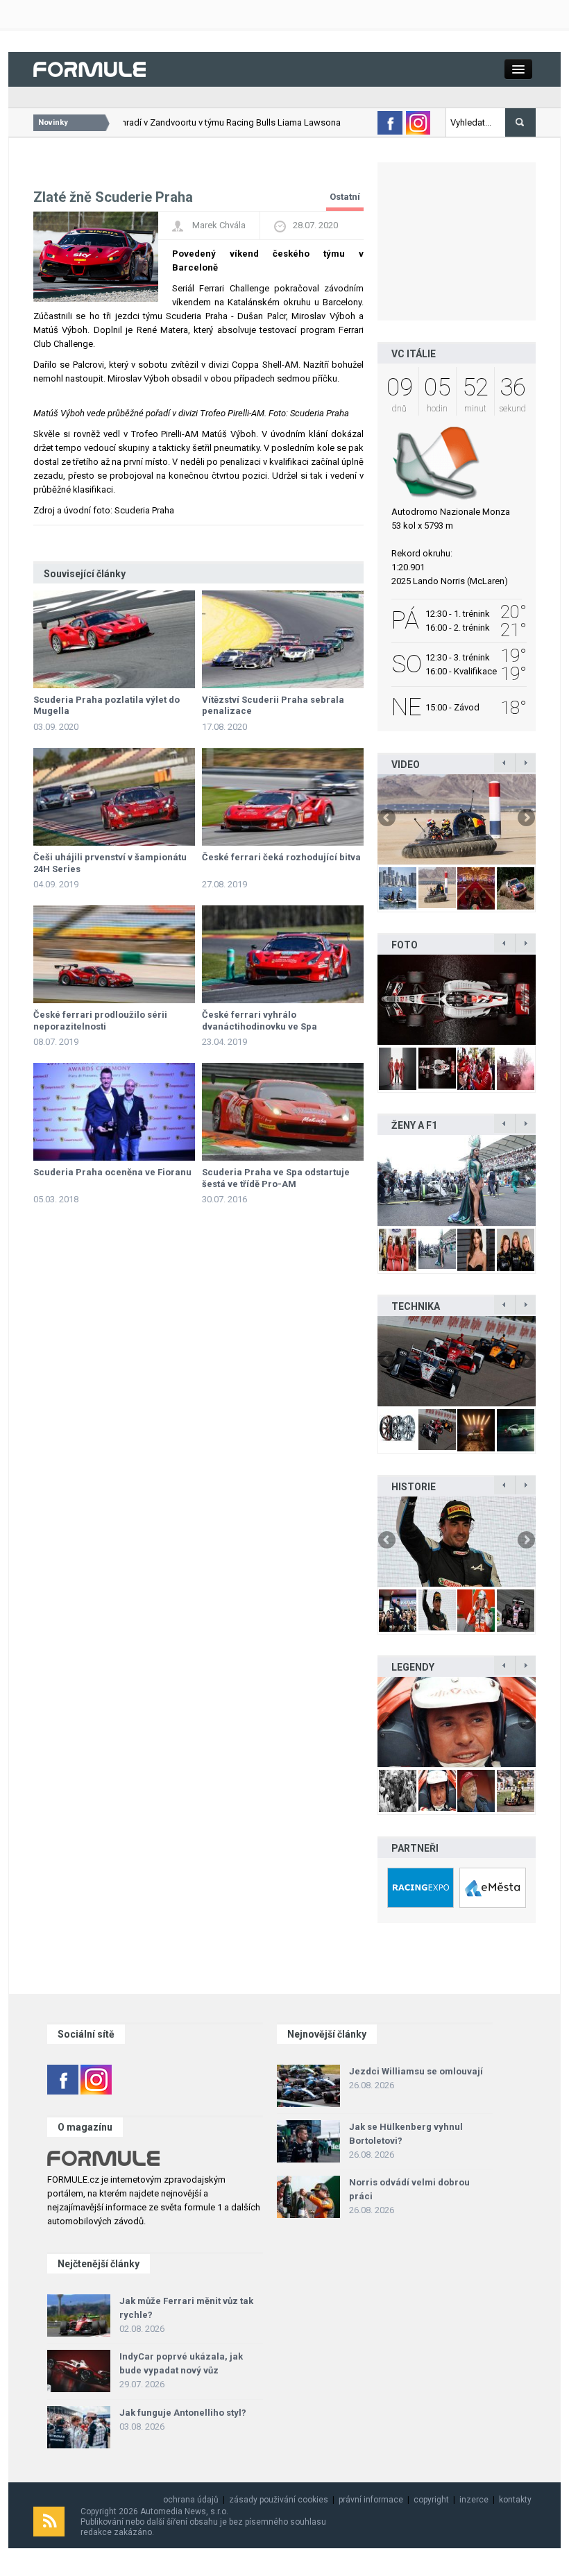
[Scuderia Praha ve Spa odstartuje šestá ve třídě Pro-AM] (283, 1112)
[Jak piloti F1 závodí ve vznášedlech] (457, 819)
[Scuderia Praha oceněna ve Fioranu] (114, 1112)
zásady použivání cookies (279, 2500)
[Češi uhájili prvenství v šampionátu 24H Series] (114, 797)
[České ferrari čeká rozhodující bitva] (283, 797)
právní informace (371, 2500)
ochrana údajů (191, 2500)
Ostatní (345, 197)
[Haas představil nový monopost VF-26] (457, 1000)
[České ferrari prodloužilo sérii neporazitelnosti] (114, 954)
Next (525, 819)
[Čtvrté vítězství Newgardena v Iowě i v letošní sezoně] (457, 1361)
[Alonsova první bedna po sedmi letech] (457, 1542)
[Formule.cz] (90, 68)
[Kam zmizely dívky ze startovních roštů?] (457, 1180)
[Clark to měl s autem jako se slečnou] (457, 1722)
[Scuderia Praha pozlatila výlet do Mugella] (114, 639)
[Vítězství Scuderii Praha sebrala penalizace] (283, 639)
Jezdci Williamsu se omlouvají (416, 2071)
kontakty (515, 2500)
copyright (431, 2500)
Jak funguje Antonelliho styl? (183, 2413)
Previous (388, 819)
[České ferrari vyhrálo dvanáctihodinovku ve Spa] (283, 954)
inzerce (474, 2500)
